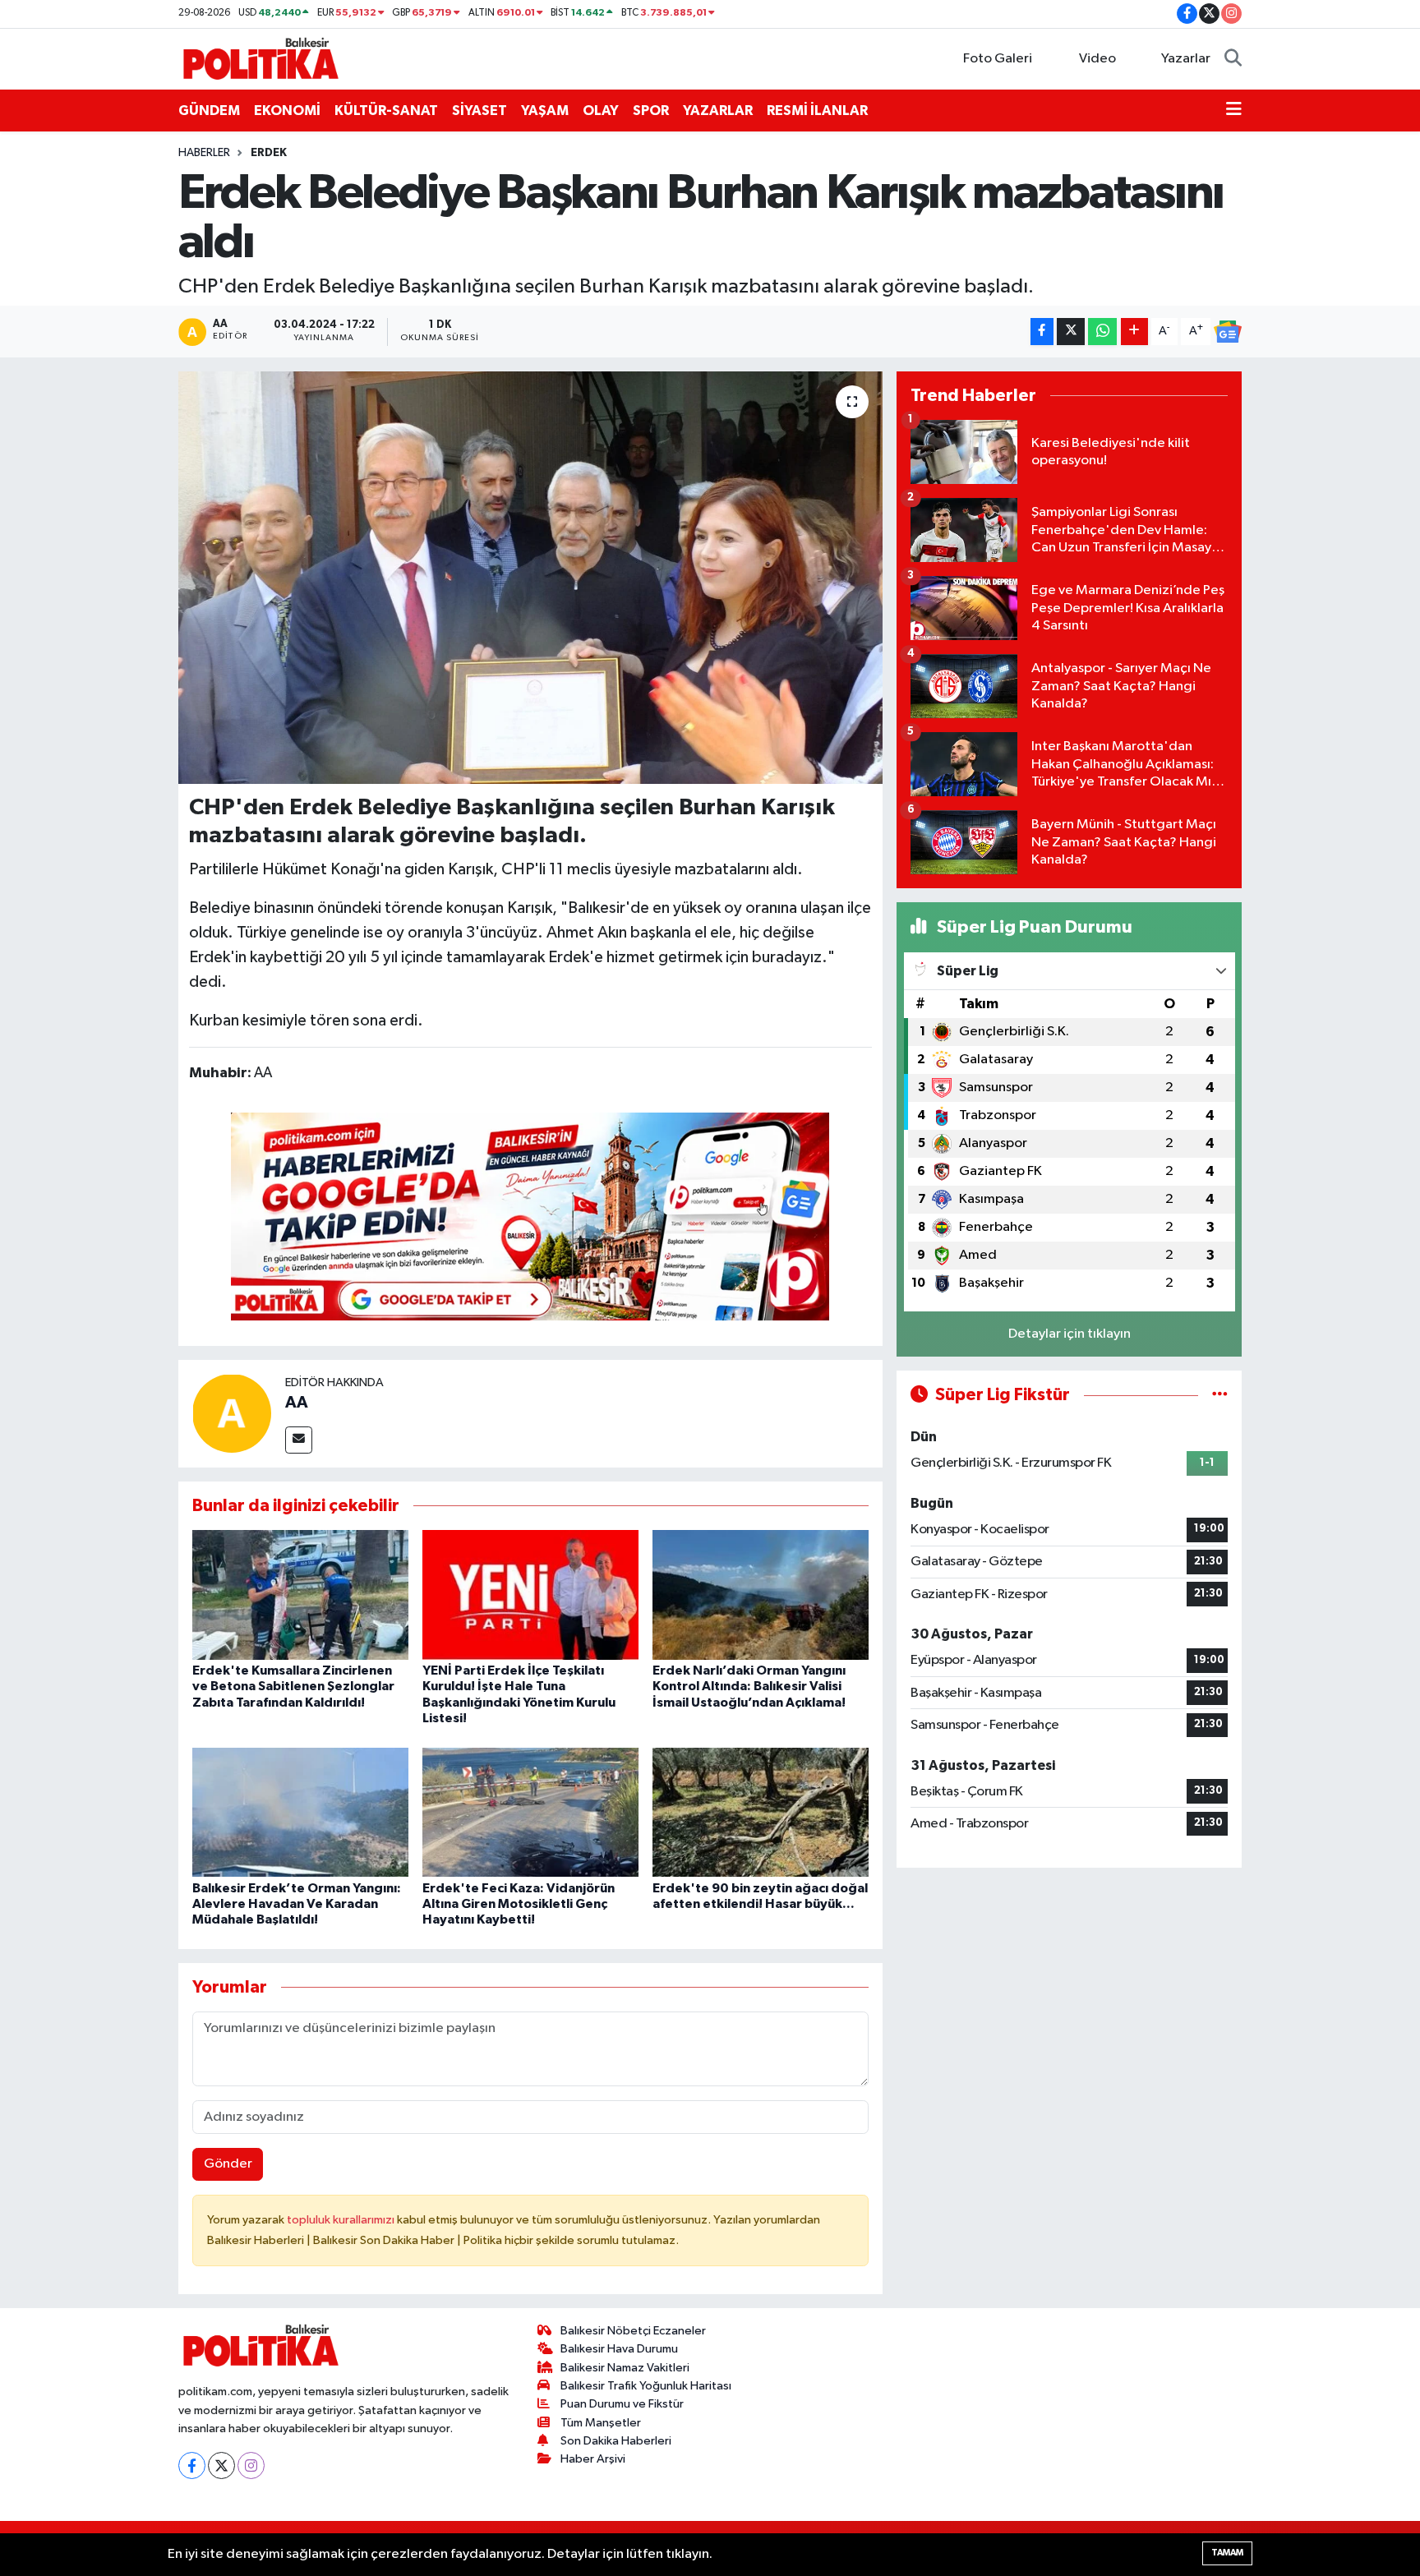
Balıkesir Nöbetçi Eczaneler (633, 2331)
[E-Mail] (299, 1440)
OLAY (601, 111)
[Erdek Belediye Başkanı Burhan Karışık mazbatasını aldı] (530, 578)
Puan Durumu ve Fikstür (622, 2404)
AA (297, 1403)
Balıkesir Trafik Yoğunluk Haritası (646, 2386)
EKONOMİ (287, 111)
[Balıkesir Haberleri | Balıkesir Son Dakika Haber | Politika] (260, 58)
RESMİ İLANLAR (817, 111)
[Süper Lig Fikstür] (1220, 1395)
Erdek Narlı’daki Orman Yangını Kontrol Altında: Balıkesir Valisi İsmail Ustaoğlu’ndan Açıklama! (749, 1686)
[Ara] (1233, 59)
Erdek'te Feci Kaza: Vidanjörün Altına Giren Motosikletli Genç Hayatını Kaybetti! (519, 1904)
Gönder (228, 2164)
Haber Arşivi (593, 2459)
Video (1097, 59)
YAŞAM (545, 111)
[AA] (232, 1413)
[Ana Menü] (1234, 111)
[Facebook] (192, 2465)
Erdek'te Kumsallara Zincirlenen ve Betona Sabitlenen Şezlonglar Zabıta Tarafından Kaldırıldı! (293, 1686)
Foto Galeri (998, 59)
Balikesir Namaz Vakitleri (625, 2368)
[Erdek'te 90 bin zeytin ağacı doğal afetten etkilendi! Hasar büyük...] (761, 1812)
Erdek (269, 153)
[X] (221, 2465)
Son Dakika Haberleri (616, 2441)
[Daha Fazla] (1134, 332)
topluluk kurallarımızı (342, 2220)
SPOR (651, 111)
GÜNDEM (209, 111)
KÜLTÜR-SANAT (386, 111)
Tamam (1227, 2553)
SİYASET (479, 111)
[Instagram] (251, 2465)
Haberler (204, 153)
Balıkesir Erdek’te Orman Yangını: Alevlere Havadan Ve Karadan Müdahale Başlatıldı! (297, 1904)
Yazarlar (1186, 59)
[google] (530, 1215)
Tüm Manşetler (601, 2423)
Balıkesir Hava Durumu (619, 2349)
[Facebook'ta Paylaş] (1042, 332)
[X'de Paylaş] (1071, 332)
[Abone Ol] (1228, 332)
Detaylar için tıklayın (1070, 1334)
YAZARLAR (718, 111)
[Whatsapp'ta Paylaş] (1102, 332)
